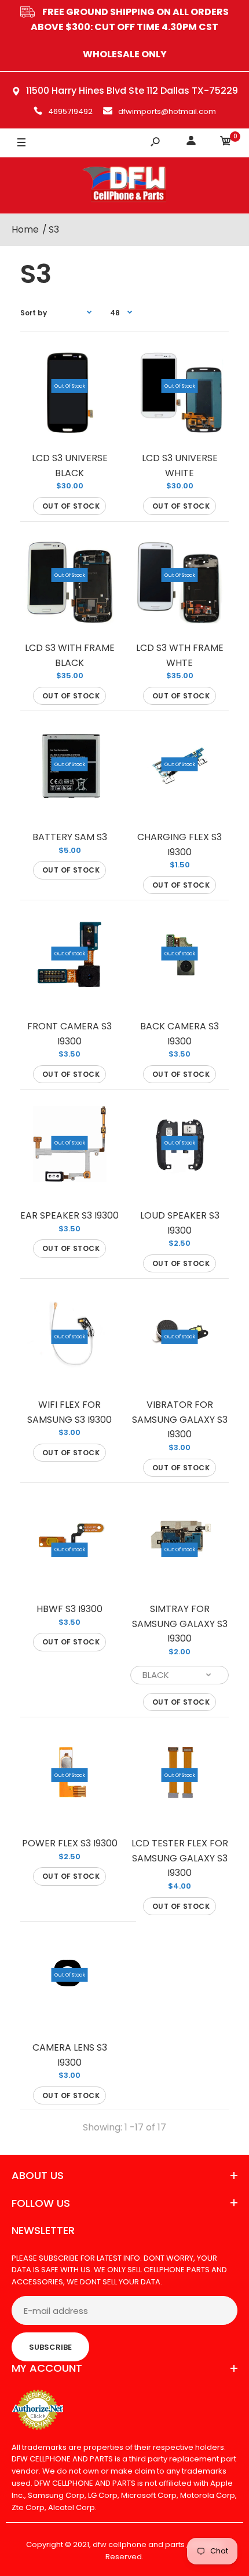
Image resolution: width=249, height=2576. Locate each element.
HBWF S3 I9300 (69, 1609)
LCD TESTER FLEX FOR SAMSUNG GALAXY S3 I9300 (180, 1858)
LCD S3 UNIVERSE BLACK (70, 465)
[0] (226, 143)
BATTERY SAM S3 (70, 837)
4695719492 (70, 111)
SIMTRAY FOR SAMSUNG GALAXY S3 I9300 (180, 1624)
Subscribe (50, 2347)
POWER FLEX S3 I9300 (70, 1843)
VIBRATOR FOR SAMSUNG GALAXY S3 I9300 (180, 1419)
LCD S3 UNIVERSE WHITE (180, 465)
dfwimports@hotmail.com (167, 111)
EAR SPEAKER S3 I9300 (69, 1215)
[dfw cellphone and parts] (124, 185)
